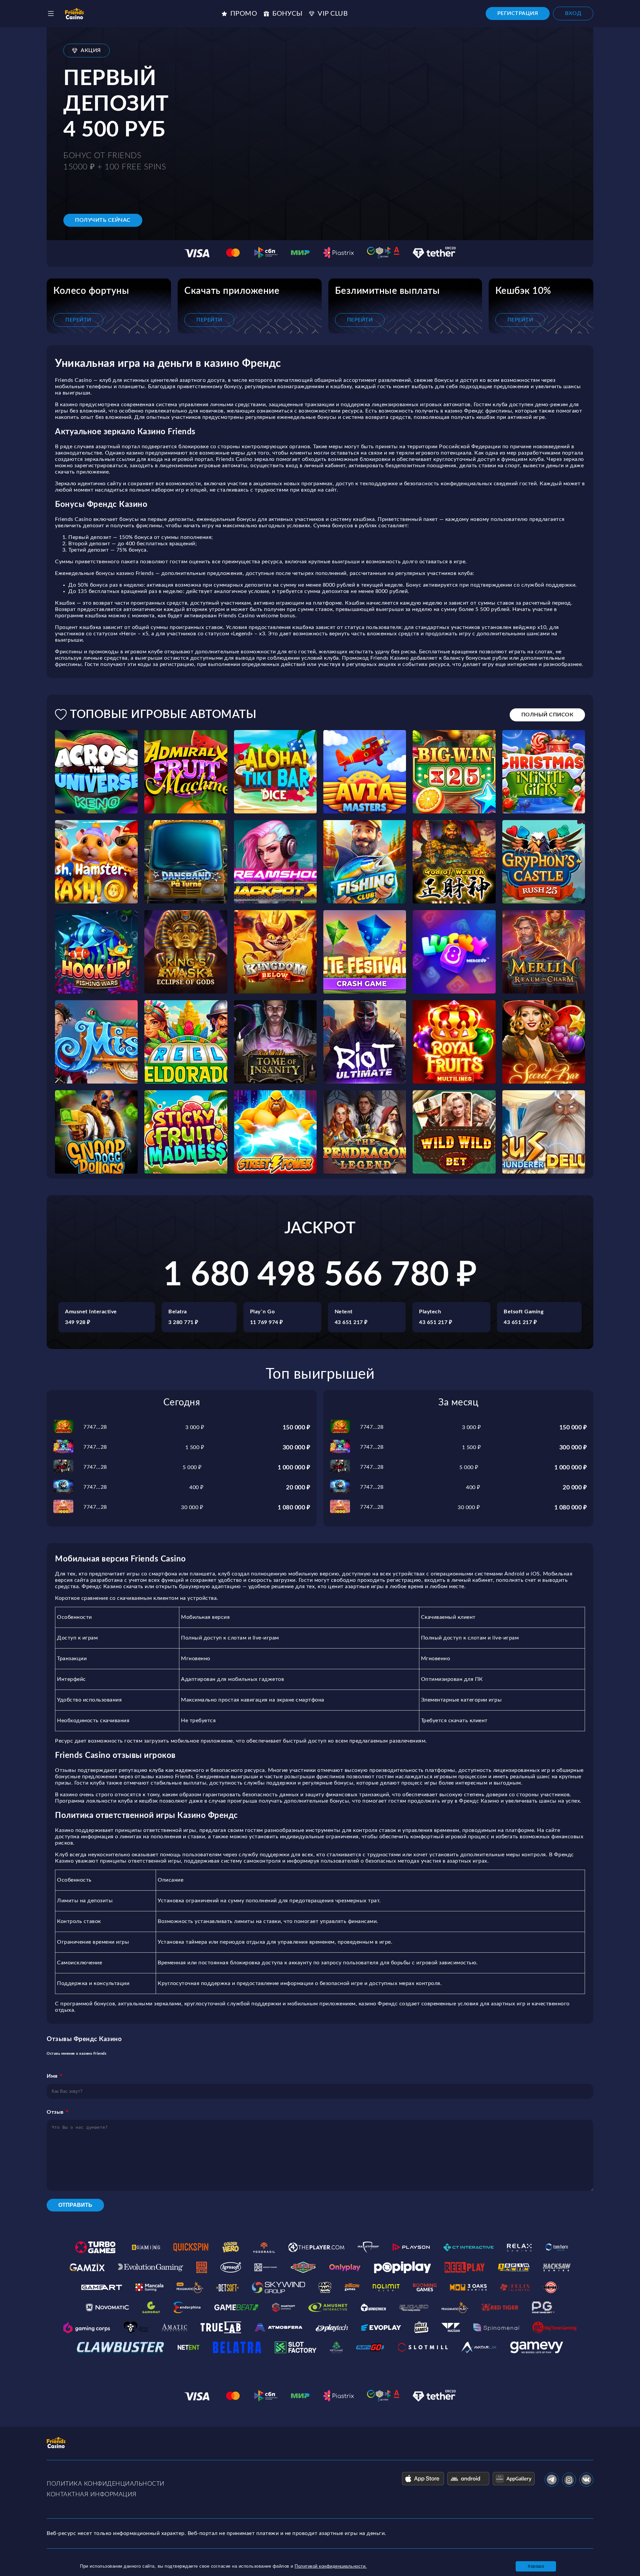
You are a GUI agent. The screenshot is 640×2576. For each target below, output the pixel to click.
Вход (573, 13)
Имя (52, 2076)
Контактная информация (92, 2495)
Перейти (78, 320)
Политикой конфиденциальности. (331, 2566)
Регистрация (518, 13)
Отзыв (55, 2112)
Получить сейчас (103, 220)
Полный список (547, 715)
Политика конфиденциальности (106, 2484)
